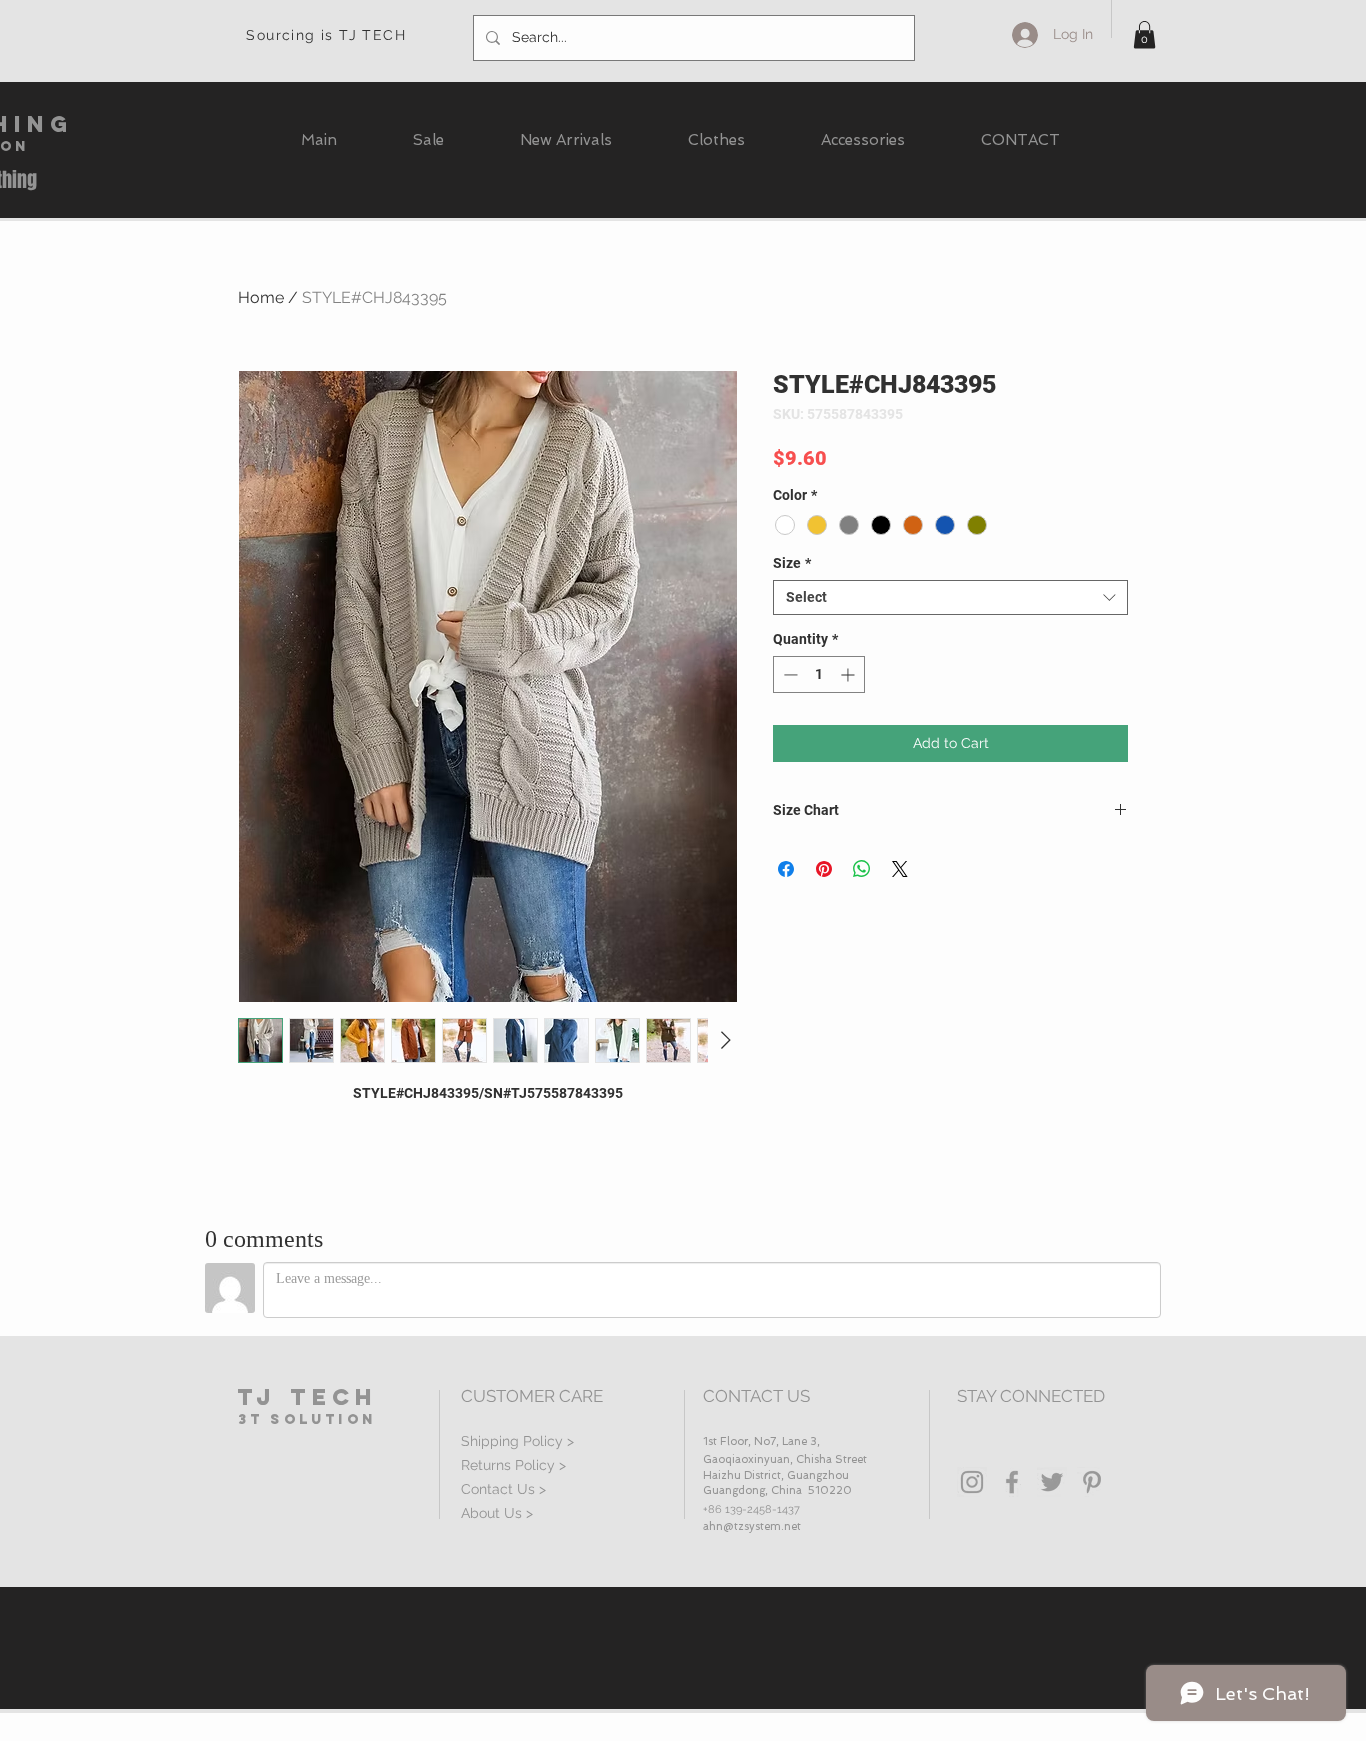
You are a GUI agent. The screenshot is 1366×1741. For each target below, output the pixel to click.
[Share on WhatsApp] (862, 869)
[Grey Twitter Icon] (1052, 1482)
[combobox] (950, 597)
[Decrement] (788, 674)
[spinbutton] (819, 674)
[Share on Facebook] (786, 869)
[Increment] (849, 674)
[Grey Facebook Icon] (1012, 1482)
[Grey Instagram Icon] (972, 1482)
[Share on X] (900, 869)
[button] (1144, 34)
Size (792, 563)
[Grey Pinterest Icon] (1092, 1482)
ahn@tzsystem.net (752, 1526)
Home (261, 297)
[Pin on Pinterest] (824, 869)
